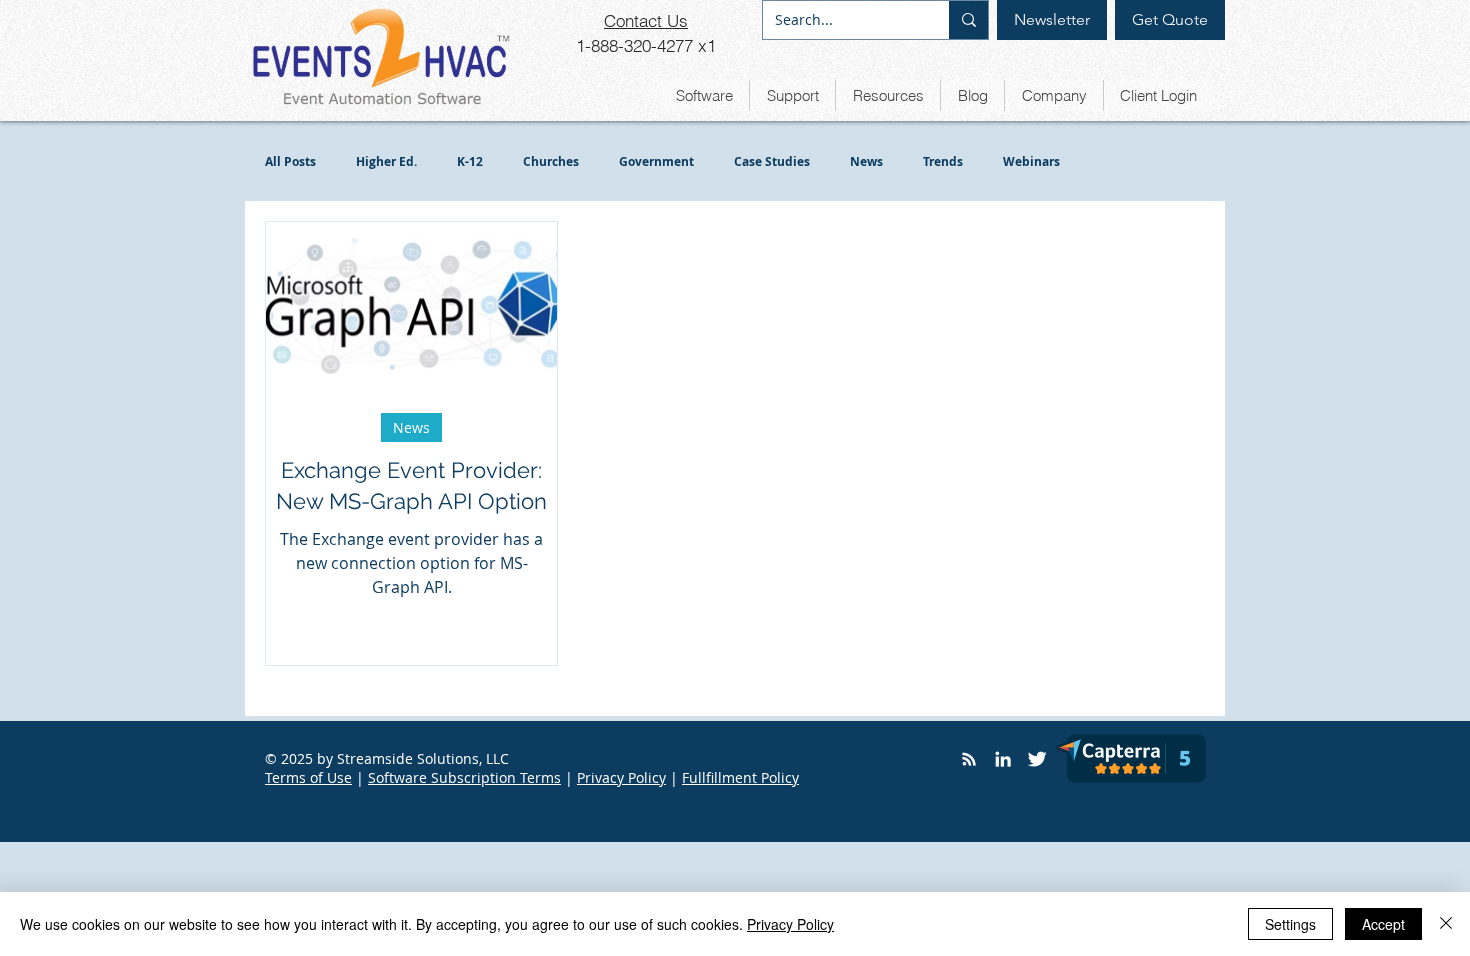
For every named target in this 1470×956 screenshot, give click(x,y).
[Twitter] (1037, 759)
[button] (704, 95)
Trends (943, 161)
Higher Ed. (386, 161)
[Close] (1446, 924)
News (866, 161)
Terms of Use (308, 777)
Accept (1383, 924)
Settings (1290, 924)
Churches (551, 161)
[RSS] (969, 759)
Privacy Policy (621, 777)
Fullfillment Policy (740, 777)
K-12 (470, 161)
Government (656, 161)
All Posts (290, 161)
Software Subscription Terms (464, 777)
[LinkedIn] (1003, 759)
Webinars (1031, 161)
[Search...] (968, 20)
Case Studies (772, 161)
